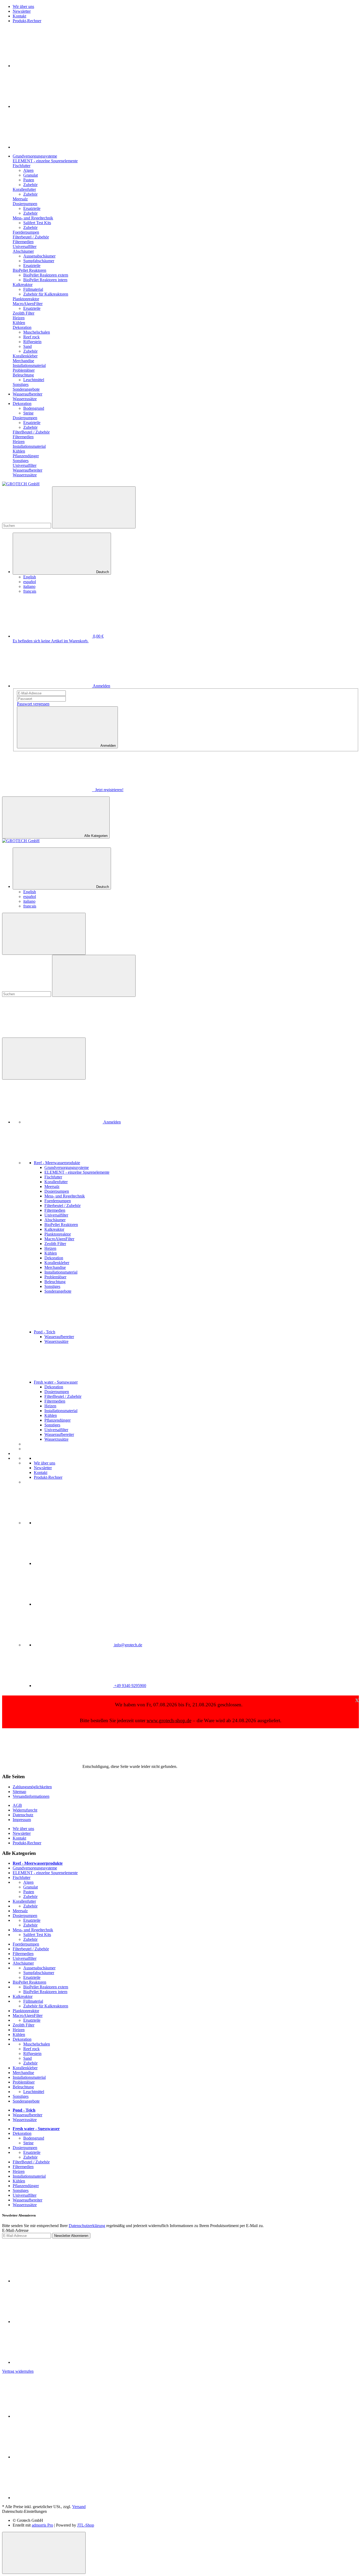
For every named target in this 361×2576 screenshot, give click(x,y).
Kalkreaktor (23, 1996)
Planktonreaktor (26, 2011)
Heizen (19, 2030)
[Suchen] (94, 507)
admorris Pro (42, 2525)
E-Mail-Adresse (15, 2230)
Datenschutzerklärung (87, 2226)
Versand (79, 2507)
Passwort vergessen (33, 704)
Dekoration (22, 2039)
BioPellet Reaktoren (29, 1982)
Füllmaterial (33, 289)
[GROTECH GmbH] (21, 484)
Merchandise (23, 2073)
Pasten (29, 180)
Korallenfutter (24, 1901)
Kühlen (19, 2034)
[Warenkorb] (42, 1035)
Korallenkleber (25, 2068)
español (30, 582)
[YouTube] (52, 106)
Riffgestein (32, 342)
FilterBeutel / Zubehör (31, 2162)
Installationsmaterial (29, 2077)
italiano (29, 586)
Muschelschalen (37, 332)
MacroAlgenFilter (28, 2015)
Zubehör (30, 185)
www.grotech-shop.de (169, 1720)
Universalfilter (25, 1958)
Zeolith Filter (24, 2025)
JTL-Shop (86, 2525)
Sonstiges (21, 2096)
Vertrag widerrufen (18, 2371)
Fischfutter (22, 1877)
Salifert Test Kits (37, 223)
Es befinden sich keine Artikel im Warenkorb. (51, 641)
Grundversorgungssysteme (35, 1868)
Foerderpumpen (26, 1944)
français (30, 591)
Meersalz (20, 1911)
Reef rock (31, 337)
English (30, 577)
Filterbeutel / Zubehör (31, 1949)
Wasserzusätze (25, 2120)
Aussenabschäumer (39, 256)
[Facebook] (52, 66)
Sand (27, 346)
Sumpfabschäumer (39, 261)
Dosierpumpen (25, 1916)
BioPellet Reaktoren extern (46, 275)
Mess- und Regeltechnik (33, 1930)
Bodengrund (34, 408)
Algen (28, 170)
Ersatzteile (32, 208)
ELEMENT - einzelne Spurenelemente (45, 1873)
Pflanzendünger (26, 2186)
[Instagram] (52, 147)
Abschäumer (23, 1963)
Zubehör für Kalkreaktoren (46, 294)
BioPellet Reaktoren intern (45, 280)
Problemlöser (24, 2082)
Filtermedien (23, 1954)
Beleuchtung (23, 2087)
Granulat (31, 175)
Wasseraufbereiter (27, 2115)
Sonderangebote (26, 2101)
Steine (28, 413)
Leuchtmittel (34, 380)
